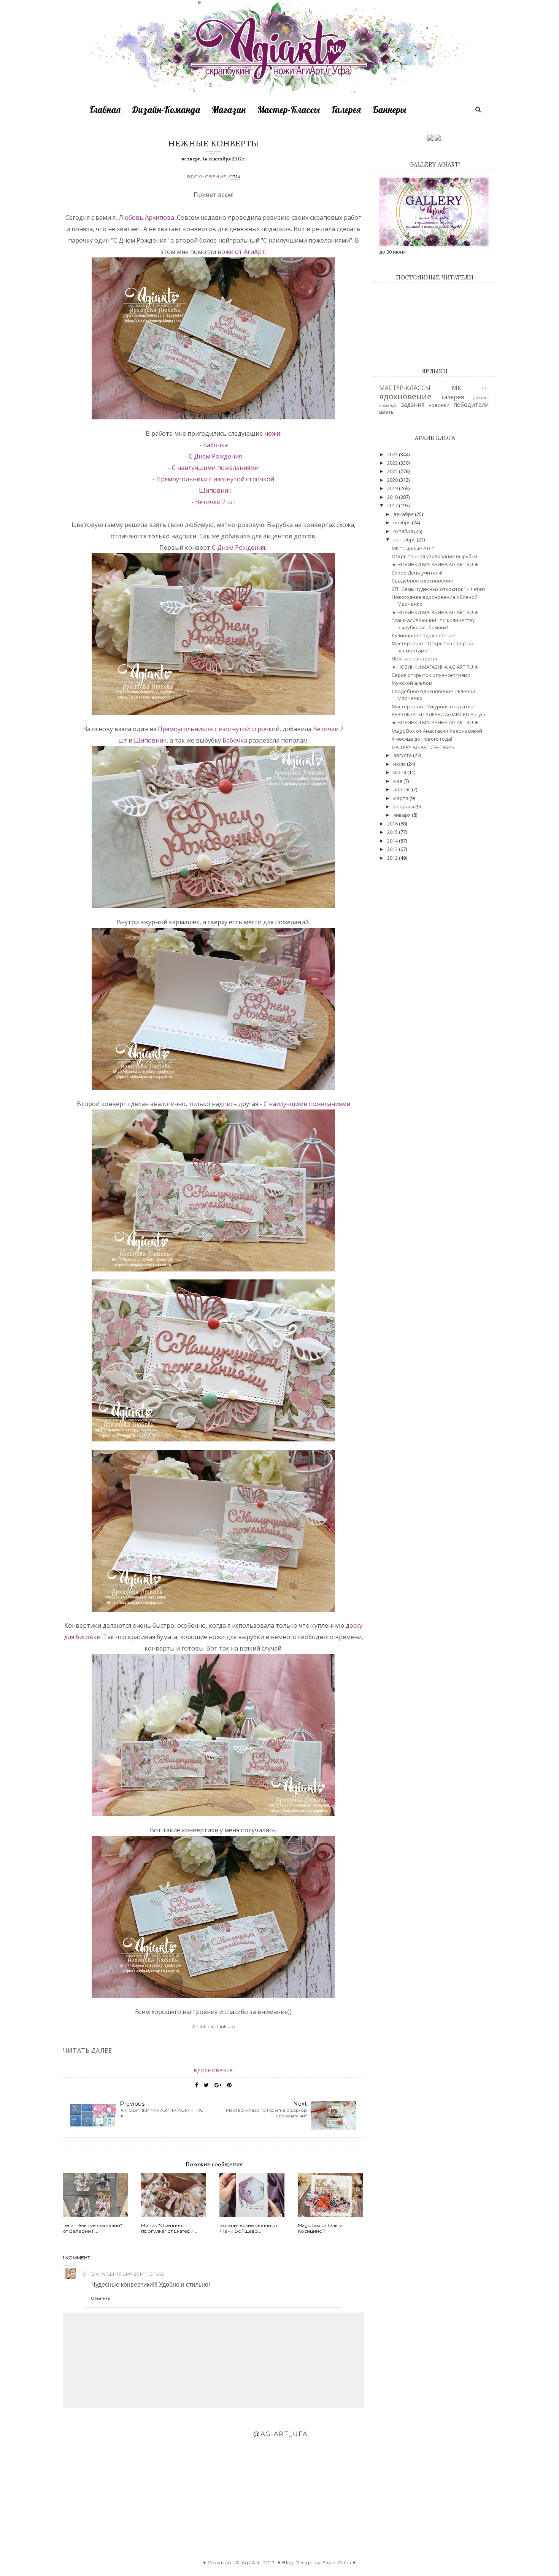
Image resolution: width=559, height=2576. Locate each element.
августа (403, 755)
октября (404, 531)
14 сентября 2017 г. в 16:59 (133, 2274)
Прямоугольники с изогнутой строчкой (215, 479)
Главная (105, 110)
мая (398, 781)
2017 (393, 505)
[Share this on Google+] (218, 2085)
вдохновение (207, 177)
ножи (272, 433)
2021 (393, 471)
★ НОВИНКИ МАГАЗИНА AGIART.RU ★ (435, 564)
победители (471, 405)
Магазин (229, 110)
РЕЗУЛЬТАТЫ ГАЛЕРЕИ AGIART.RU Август (439, 714)
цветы (387, 412)
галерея (453, 397)
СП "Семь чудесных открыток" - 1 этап (438, 589)
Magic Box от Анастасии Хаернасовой (437, 731)
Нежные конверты (414, 659)
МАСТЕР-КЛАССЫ (405, 388)
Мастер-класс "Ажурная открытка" (434, 706)
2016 (393, 824)
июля (400, 764)
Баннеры (389, 110)
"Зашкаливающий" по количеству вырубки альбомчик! (433, 624)
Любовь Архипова (146, 217)
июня (400, 772)
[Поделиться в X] (206, 2085)
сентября (405, 540)
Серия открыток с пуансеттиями (431, 675)
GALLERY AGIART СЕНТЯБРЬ (423, 747)
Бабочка (215, 445)
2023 (393, 454)
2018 (393, 497)
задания (413, 405)
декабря (404, 514)
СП (485, 388)
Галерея (346, 110)
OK (95, 2274)
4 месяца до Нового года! (422, 739)
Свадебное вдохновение (422, 581)
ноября (403, 522)
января (403, 815)
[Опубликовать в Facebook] (197, 2085)
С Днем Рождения (215, 456)
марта (401, 798)
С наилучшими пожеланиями (215, 468)
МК (457, 388)
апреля (403, 789)
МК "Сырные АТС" (413, 548)
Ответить (101, 2298)
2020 (393, 480)
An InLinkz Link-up (213, 2026)
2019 (393, 488)
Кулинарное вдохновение (424, 635)
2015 (393, 832)
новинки (439, 405)
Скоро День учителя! (417, 573)
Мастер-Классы (288, 110)
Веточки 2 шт (215, 502)
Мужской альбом (412, 683)
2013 (393, 849)
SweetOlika (337, 2563)
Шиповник (215, 490)
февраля (404, 806)
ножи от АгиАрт (241, 252)
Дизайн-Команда (166, 110)
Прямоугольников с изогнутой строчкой (219, 729)
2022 (393, 463)
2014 (393, 841)
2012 (393, 858)
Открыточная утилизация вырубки (434, 556)
